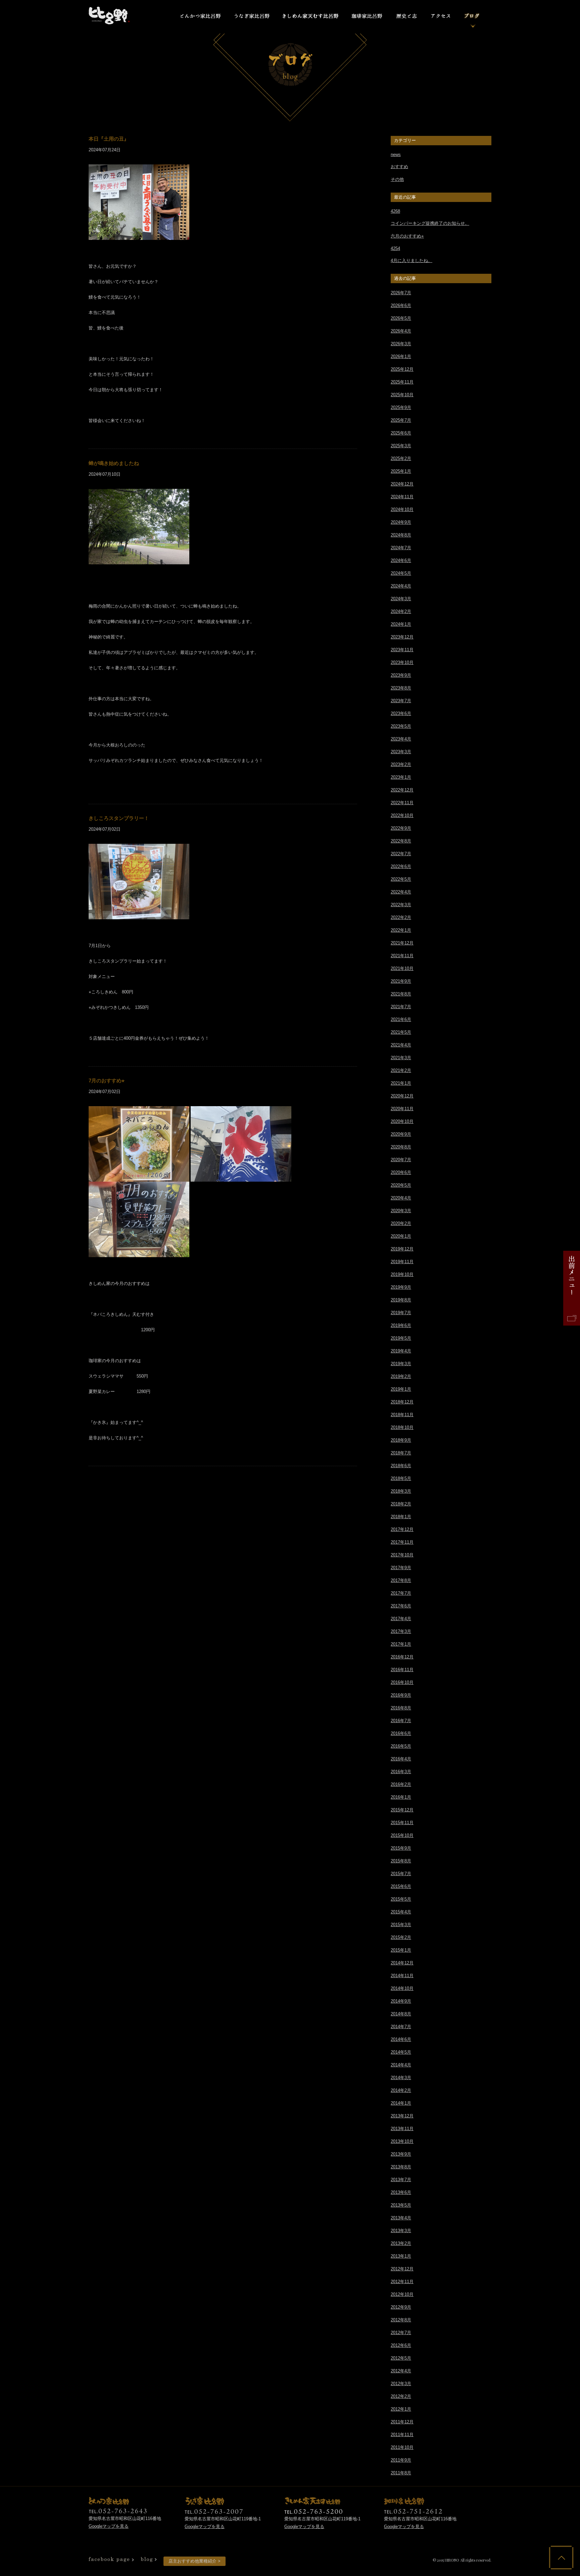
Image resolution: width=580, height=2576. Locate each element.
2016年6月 (401, 1733)
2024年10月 (402, 509)
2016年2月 (401, 1784)
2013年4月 (401, 2218)
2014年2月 (401, 2090)
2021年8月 (401, 994)
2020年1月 (401, 1236)
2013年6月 (401, 2192)
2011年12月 (402, 2422)
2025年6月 (401, 433)
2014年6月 (401, 2039)
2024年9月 (401, 522)
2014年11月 (402, 1976)
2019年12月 (402, 1249)
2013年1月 (401, 2256)
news (396, 154)
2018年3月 (401, 1491)
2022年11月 (402, 803)
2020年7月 (401, 1160)
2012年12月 (402, 2269)
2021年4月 (401, 1045)
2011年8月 (401, 2473)
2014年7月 (401, 2027)
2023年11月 (402, 650)
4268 (395, 211)
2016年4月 (401, 1759)
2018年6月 (401, 1466)
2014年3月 (401, 2078)
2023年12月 (402, 637)
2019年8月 (401, 1300)
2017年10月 (402, 1555)
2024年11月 (402, 497)
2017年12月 (402, 1529)
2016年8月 (401, 1708)
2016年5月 (401, 1746)
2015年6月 (401, 1886)
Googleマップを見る (109, 2526)
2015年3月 (401, 1925)
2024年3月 (401, 599)
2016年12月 (402, 1657)
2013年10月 (402, 2141)
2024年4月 (401, 586)
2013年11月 (402, 2129)
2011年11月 (402, 2435)
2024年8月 (401, 535)
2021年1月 (401, 1083)
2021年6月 (401, 1019)
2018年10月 (402, 1427)
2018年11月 (402, 1415)
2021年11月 (402, 956)
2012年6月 (401, 2345)
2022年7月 (401, 854)
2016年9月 (401, 1695)
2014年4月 (401, 2065)
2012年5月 (401, 2358)
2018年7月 (401, 1453)
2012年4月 (401, 2371)
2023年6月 (401, 713)
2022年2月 (401, 917)
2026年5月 (401, 318)
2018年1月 (401, 1517)
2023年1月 (401, 777)
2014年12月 (402, 1963)
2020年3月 (401, 1211)
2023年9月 (401, 675)
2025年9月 (401, 407)
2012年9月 (401, 2307)
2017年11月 (402, 1542)
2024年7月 (401, 548)
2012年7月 (401, 2333)
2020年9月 (401, 1134)
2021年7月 (401, 1007)
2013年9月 (401, 2154)
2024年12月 (402, 484)
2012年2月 (401, 2396)
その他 (397, 179)
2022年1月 (401, 930)
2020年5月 (401, 1185)
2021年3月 (401, 1058)
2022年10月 (402, 815)
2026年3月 (401, 344)
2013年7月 (401, 2180)
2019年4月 (401, 1351)
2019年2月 (401, 1376)
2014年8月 (401, 2014)
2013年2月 (401, 2243)
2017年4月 (401, 1619)
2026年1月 (401, 356)
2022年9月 (401, 828)
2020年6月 (401, 1172)
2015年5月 (401, 1899)
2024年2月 (401, 611)
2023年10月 (402, 662)
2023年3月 (401, 752)
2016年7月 (401, 1721)
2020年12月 (402, 1096)
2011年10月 (402, 2447)
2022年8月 (401, 841)
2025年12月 (402, 369)
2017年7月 (401, 1593)
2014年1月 (401, 2103)
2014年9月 (401, 2001)
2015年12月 (402, 1810)
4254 (395, 248)
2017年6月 (401, 1606)
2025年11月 (402, 382)
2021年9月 (401, 981)
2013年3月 (401, 2231)
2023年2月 (401, 764)
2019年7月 (401, 1313)
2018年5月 (401, 1478)
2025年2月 (401, 458)
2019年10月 (402, 1274)
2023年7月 (401, 701)
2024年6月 (401, 560)
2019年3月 (401, 1364)
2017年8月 (401, 1580)
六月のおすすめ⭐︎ (407, 236)
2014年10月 (402, 1988)
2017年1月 (401, 1644)
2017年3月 (401, 1631)
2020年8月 (401, 1147)
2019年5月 (401, 1338)
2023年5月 (401, 726)
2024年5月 (401, 573)
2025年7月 (401, 420)
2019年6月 (401, 1325)
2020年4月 (401, 1198)
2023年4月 (401, 739)
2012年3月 (401, 2384)
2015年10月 (402, 1835)
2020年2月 (401, 1223)
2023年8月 (401, 688)
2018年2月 (401, 1504)
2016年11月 (402, 1670)
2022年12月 (402, 790)
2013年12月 (402, 2116)
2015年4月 (401, 1912)
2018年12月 (402, 1402)
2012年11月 (402, 2282)
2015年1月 (401, 1950)
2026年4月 (401, 331)
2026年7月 (401, 293)
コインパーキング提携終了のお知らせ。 (430, 223)
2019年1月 (401, 1389)
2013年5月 (401, 2205)
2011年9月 (401, 2460)
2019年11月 (402, 1262)
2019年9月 (401, 1287)
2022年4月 (401, 892)
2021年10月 (402, 968)
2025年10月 (402, 395)
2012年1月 (401, 2409)
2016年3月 (401, 1772)
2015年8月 (401, 1861)
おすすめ (399, 167)
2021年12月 (402, 943)
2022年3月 (401, 905)
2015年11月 (402, 1823)
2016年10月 (402, 1682)
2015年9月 (401, 1848)
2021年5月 (401, 1032)
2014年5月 (401, 2052)
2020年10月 (402, 1121)
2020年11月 (402, 1109)
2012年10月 (402, 2294)
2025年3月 (401, 446)
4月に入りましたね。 (412, 261)
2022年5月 (401, 879)
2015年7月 (401, 1874)
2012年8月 (401, 2320)
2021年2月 (401, 1070)
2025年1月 (401, 471)
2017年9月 (401, 1568)
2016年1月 (401, 1797)
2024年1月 (401, 624)
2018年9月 (401, 1440)
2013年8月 (401, 2167)
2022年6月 (401, 866)
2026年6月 (401, 305)
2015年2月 (401, 1937)
